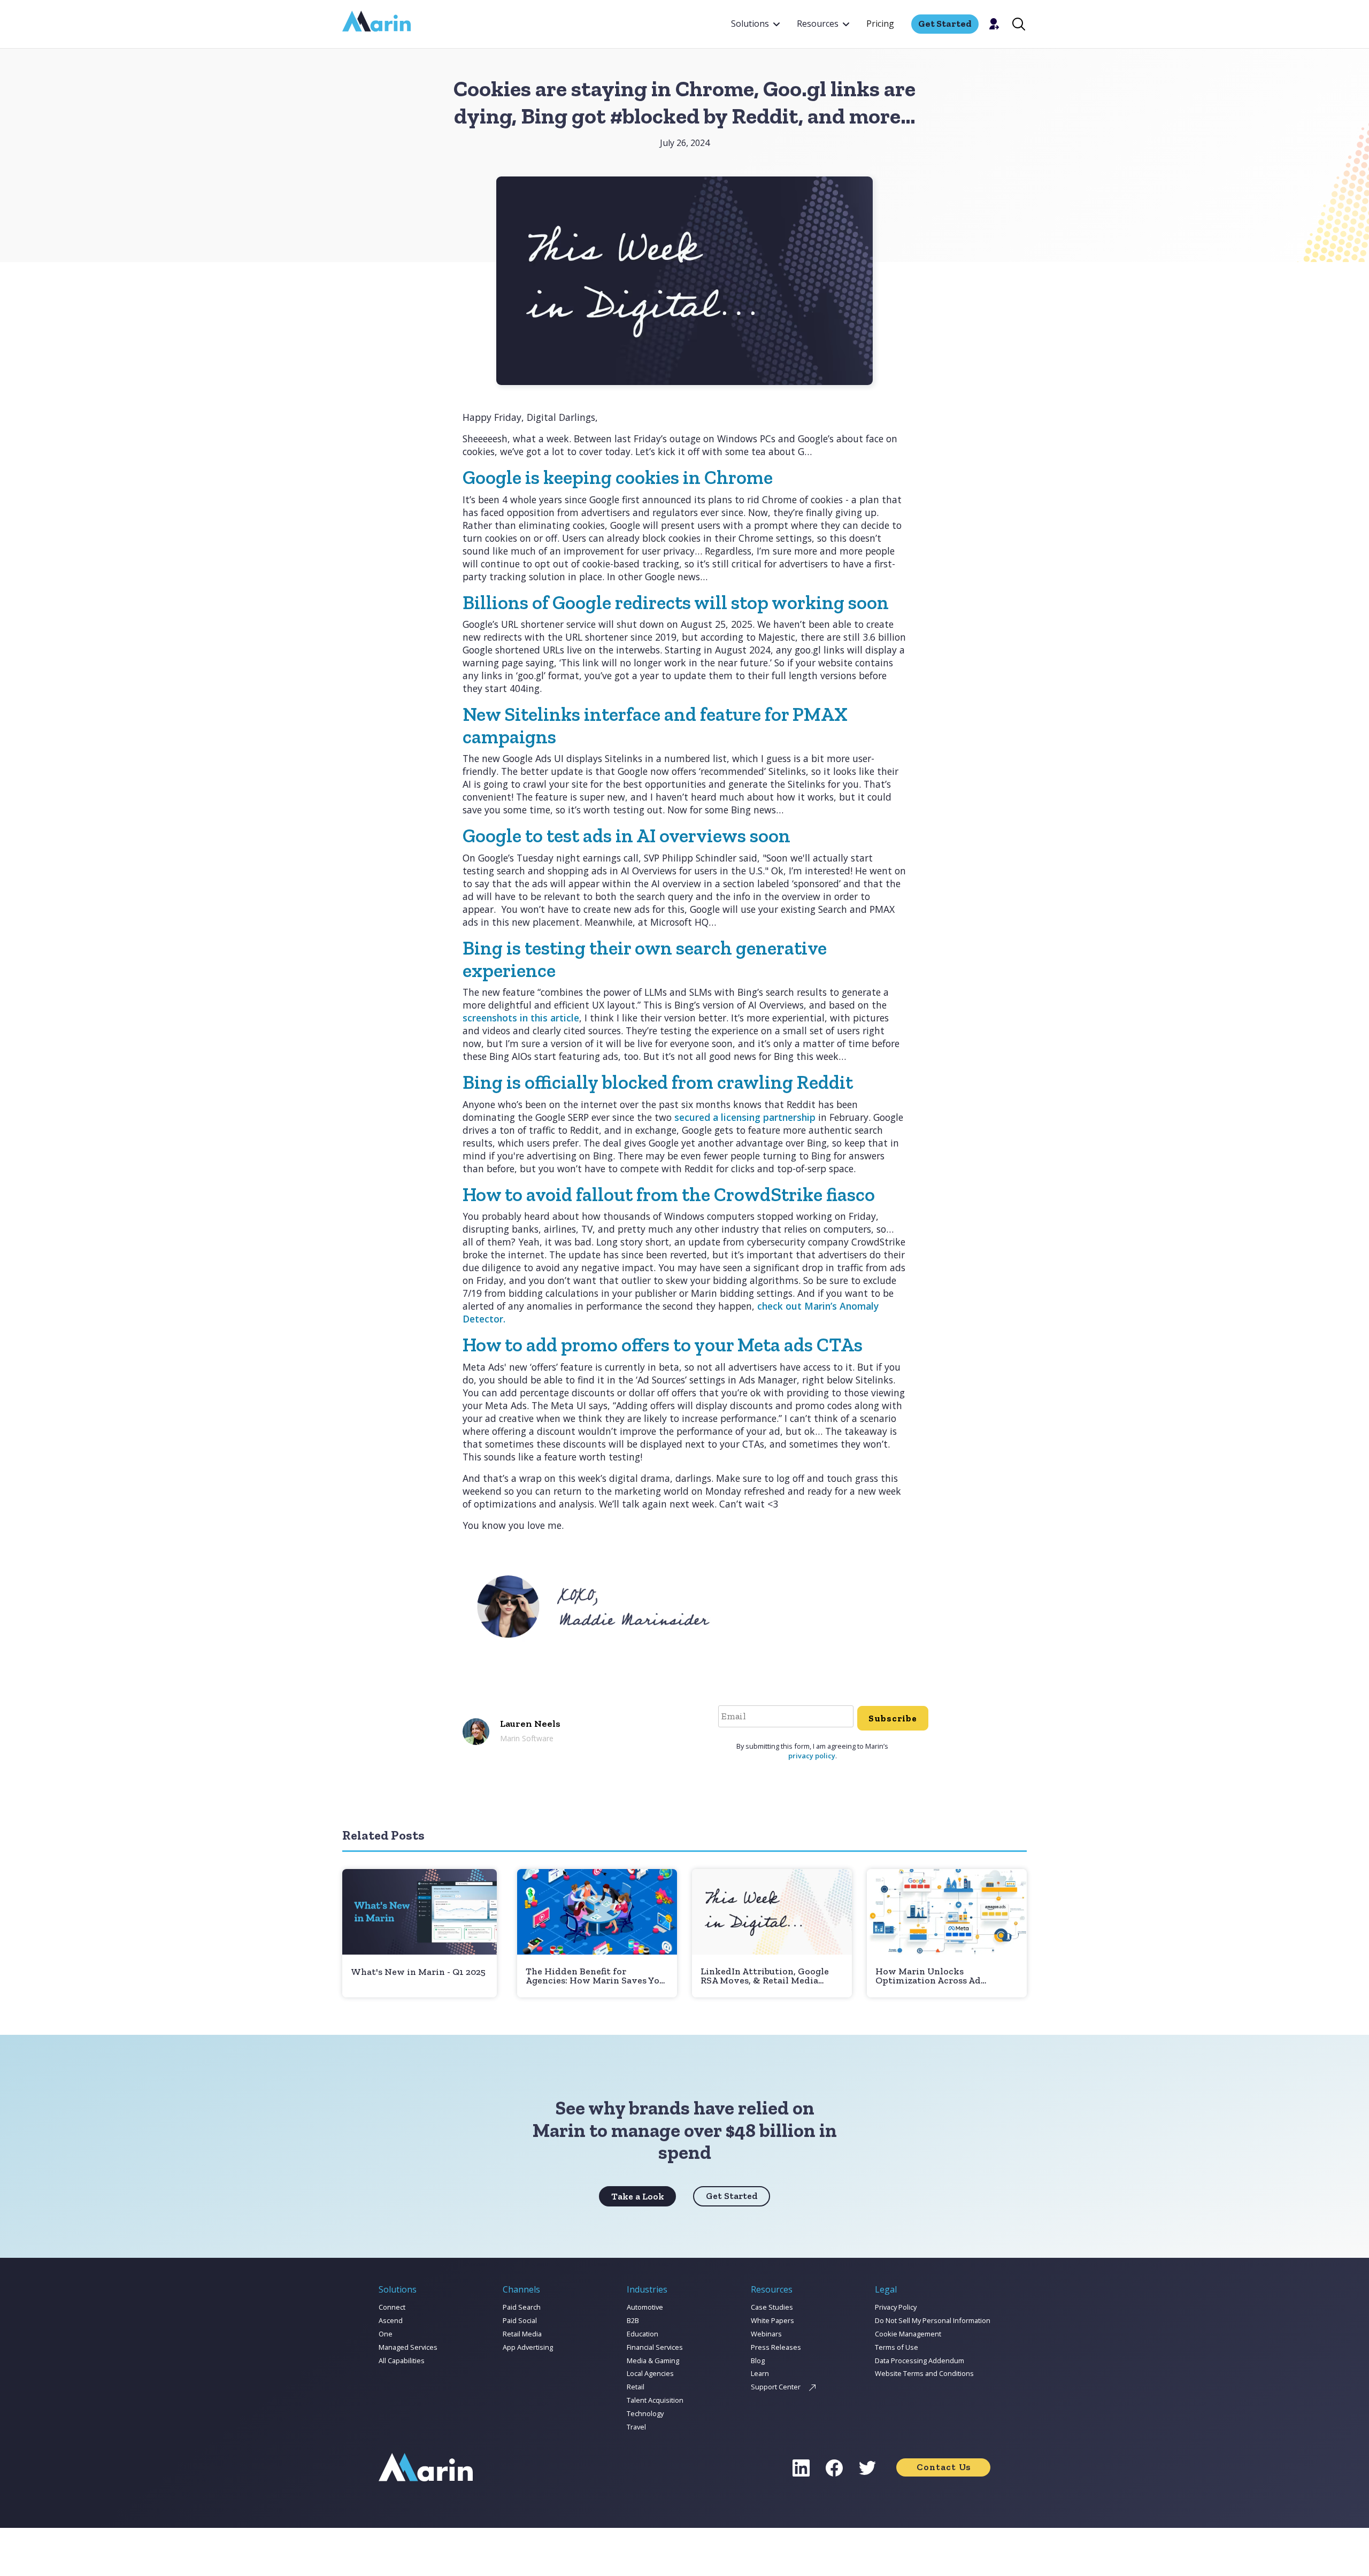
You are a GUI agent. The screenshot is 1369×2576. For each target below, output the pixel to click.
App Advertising (528, 2347)
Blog (758, 2360)
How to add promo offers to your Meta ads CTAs (663, 1345)
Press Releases (776, 2347)
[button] (755, 24)
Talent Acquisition (655, 2400)
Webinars (766, 2334)
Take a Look (638, 2196)
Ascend (391, 2320)
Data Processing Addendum (920, 2360)
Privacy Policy (896, 2307)
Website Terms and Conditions (924, 2373)
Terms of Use (897, 2347)
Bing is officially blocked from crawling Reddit (658, 1082)
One (386, 2334)
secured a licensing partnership (745, 1117)
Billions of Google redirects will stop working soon (676, 602)
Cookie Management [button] (908, 2334)
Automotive (645, 2307)
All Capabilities (402, 2360)
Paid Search (522, 2307)
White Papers (772, 2320)
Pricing (880, 24)
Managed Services (408, 2347)
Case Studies (772, 2307)
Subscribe (893, 1718)
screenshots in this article (521, 1018)
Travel (636, 2427)
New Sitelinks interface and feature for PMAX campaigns (655, 725)
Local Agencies (650, 2373)
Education (643, 2334)
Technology (645, 2413)
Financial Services (655, 2347)
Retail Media (522, 2334)
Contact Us (944, 2467)
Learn (760, 2373)
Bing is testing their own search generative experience (645, 959)
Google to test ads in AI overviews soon (626, 836)
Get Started (732, 2196)
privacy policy (812, 1756)
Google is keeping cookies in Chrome (618, 477)
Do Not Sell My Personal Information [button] (933, 2320)
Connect (392, 2307)
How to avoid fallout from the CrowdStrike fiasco (669, 1194)
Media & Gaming (653, 2360)
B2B (633, 2320)
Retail (636, 2387)
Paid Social (520, 2320)
